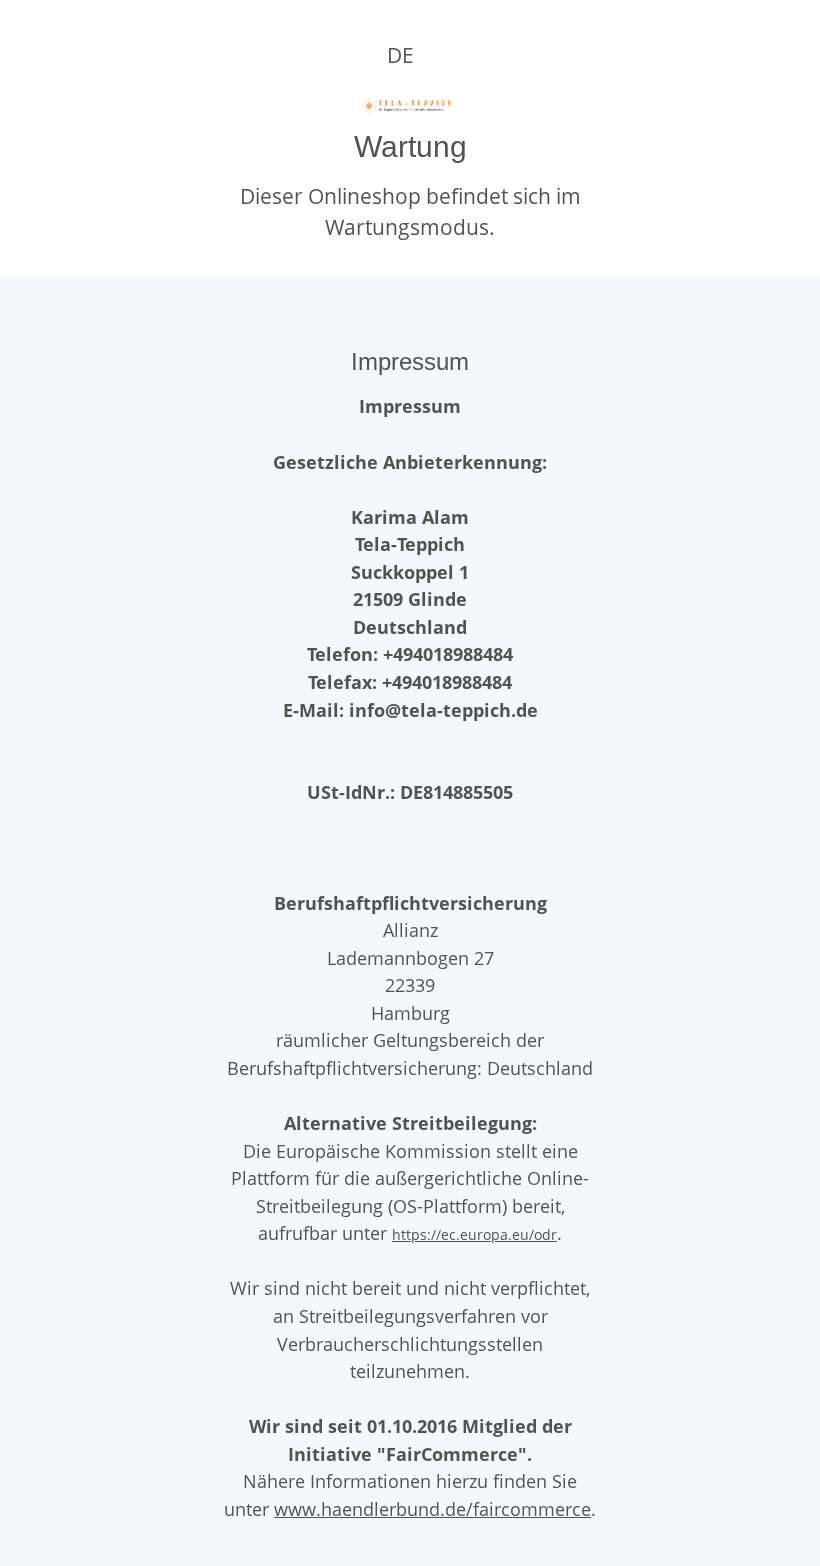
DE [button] (400, 55)
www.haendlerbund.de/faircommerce (432, 1508)
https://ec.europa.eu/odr (474, 1234)
